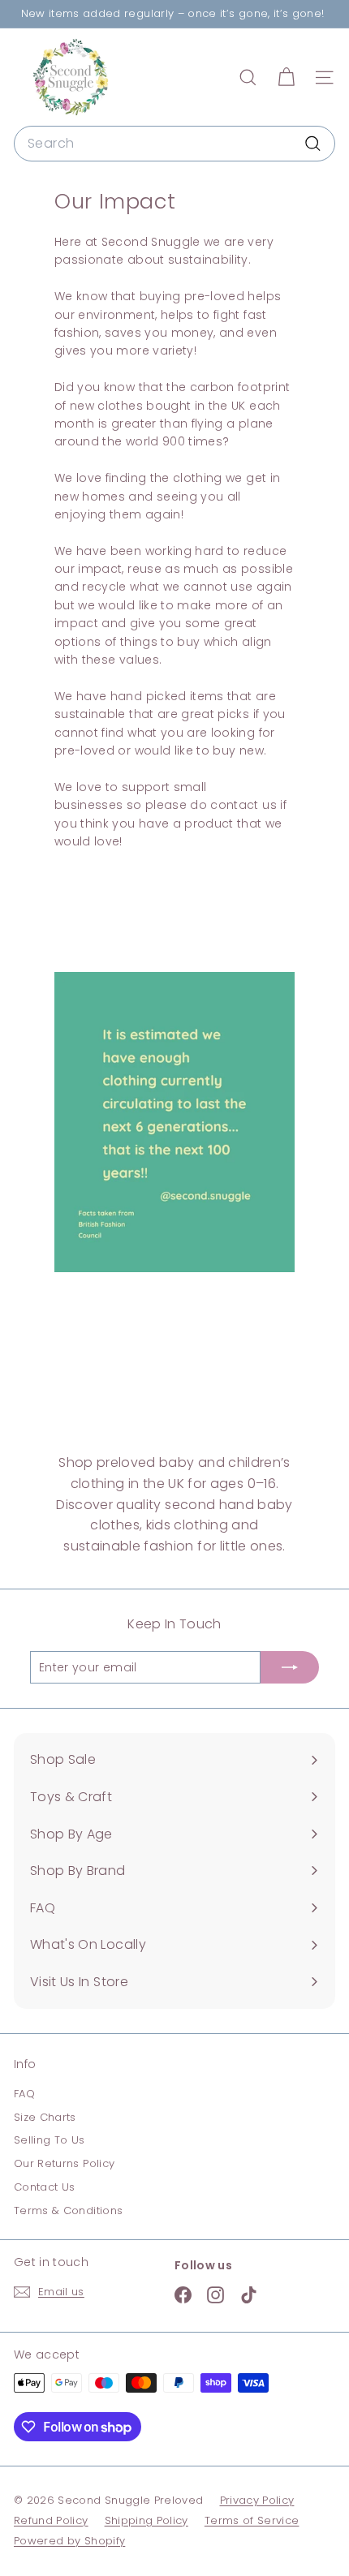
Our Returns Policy (64, 2163)
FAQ (24, 2094)
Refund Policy (51, 2520)
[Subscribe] (290, 1667)
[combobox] (174, 144)
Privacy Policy (257, 2500)
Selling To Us (50, 2140)
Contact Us (45, 2187)
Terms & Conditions (68, 2210)
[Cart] (286, 77)
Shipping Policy (146, 2520)
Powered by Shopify (69, 2541)
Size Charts (45, 2117)
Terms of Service (252, 2520)
